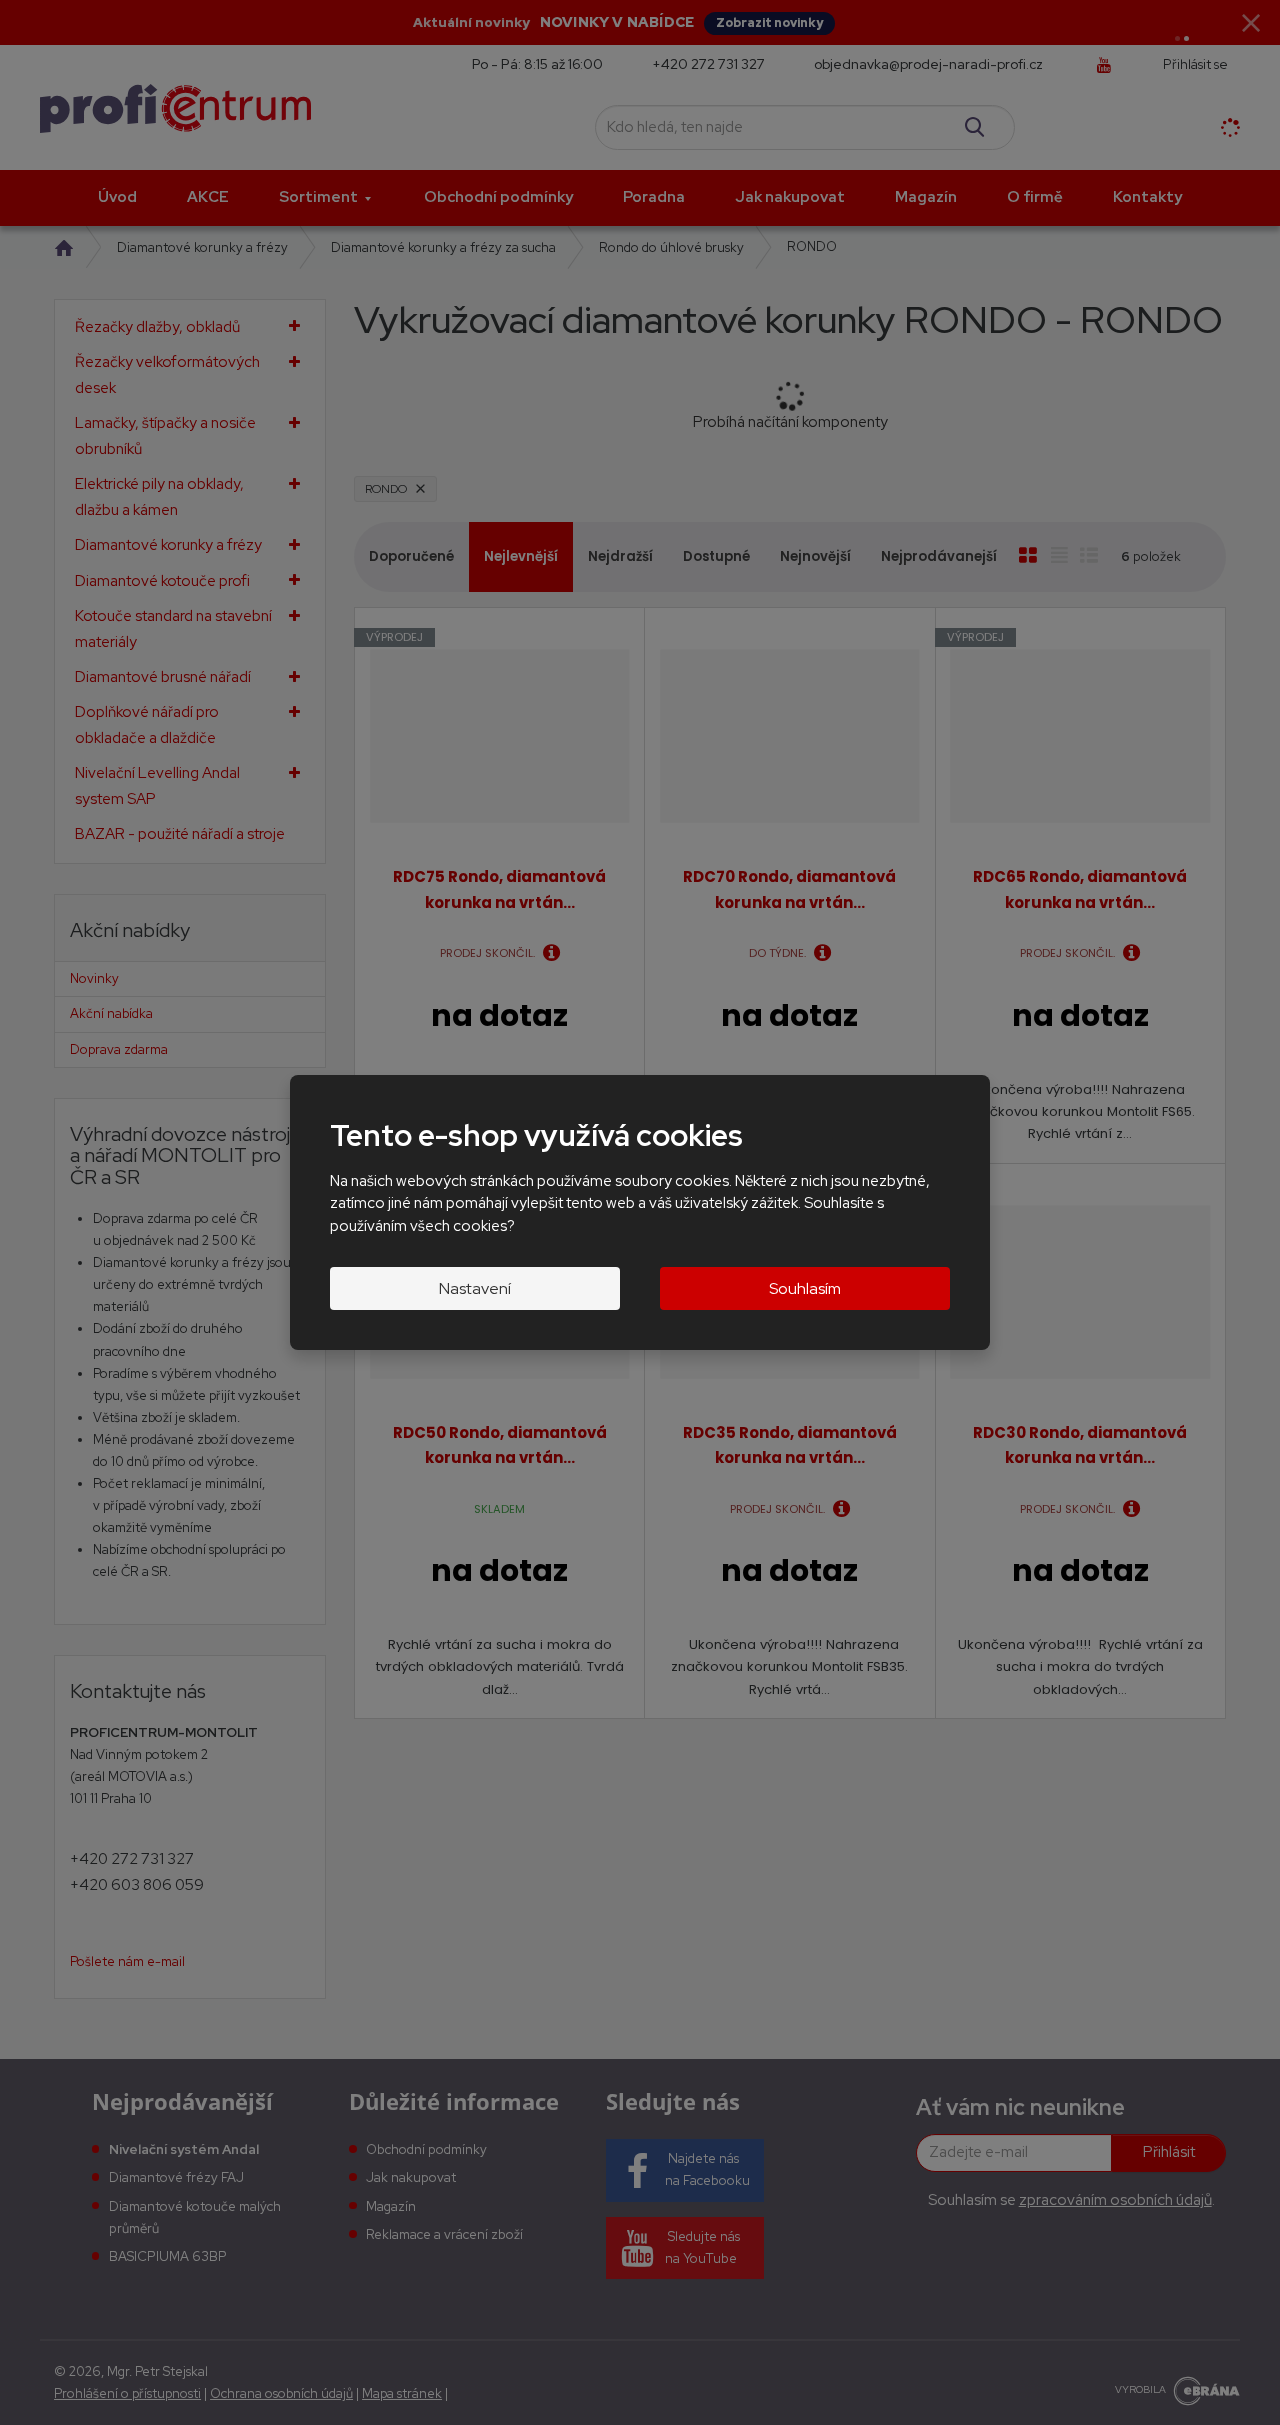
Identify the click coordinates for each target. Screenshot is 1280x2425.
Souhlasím (805, 1288)
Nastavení (475, 1288)
